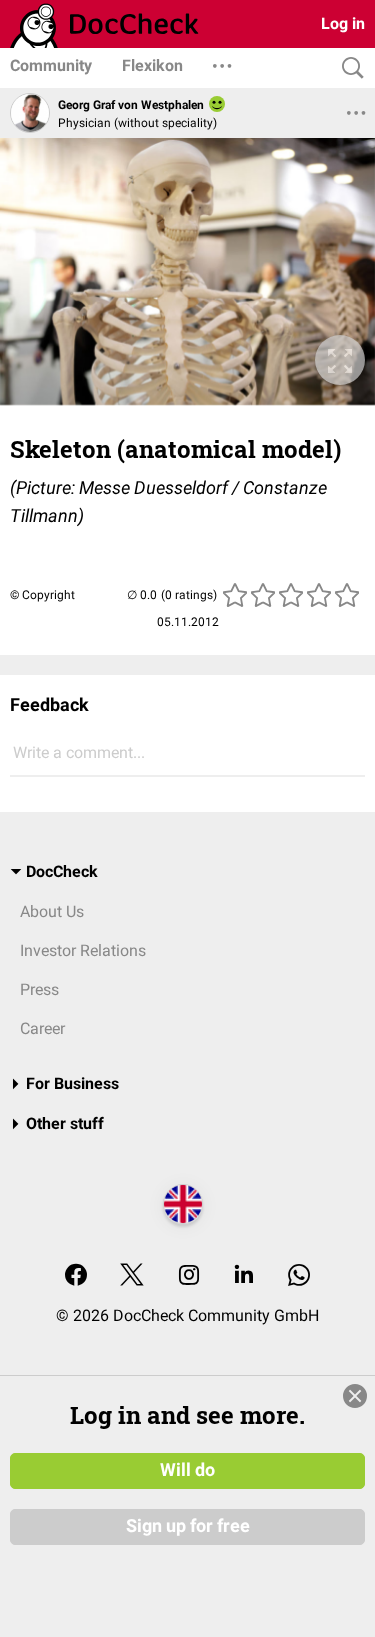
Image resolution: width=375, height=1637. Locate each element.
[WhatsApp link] (299, 1276)
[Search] (348, 68)
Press (39, 989)
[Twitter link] (132, 1276)
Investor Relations (83, 950)
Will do (187, 1470)
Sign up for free (188, 1526)
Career (42, 1028)
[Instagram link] (189, 1276)
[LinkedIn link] (244, 1276)
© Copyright (42, 595)
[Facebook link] (76, 1276)
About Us (52, 911)
